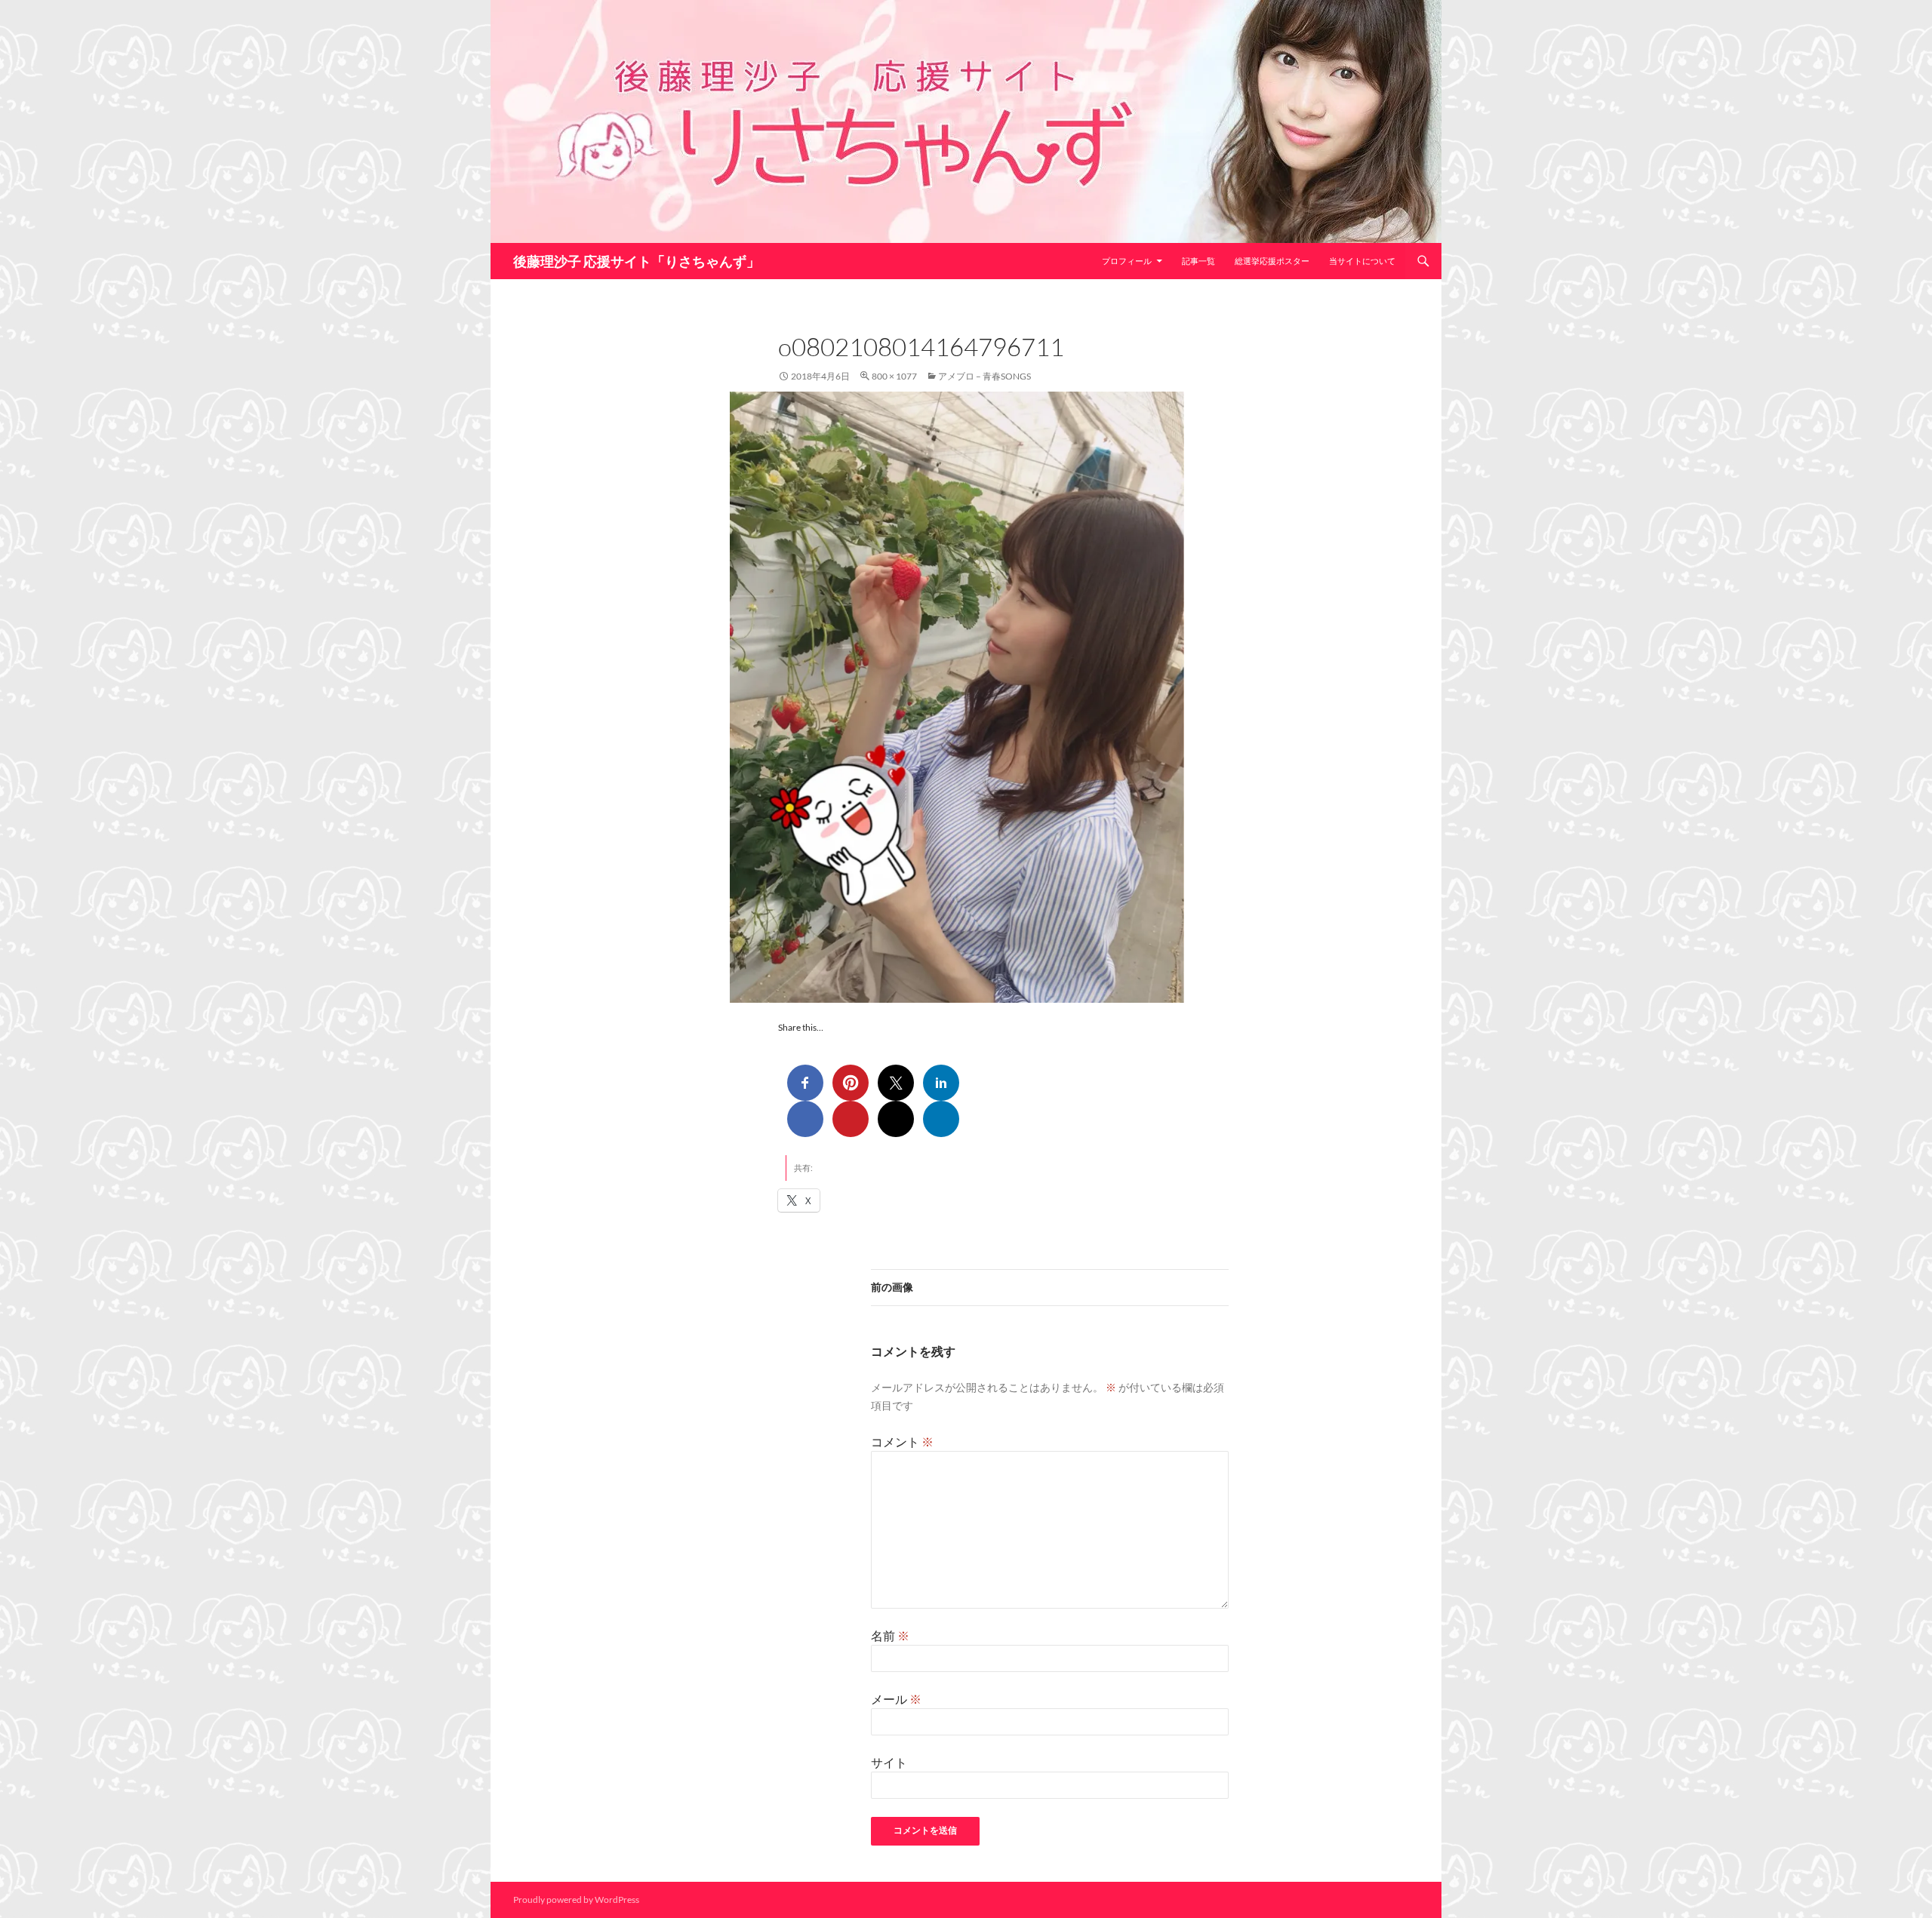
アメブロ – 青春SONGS (984, 376)
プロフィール (1127, 261)
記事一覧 (1198, 261)
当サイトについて (1362, 261)
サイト (889, 1762)
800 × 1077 (894, 376)
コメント (902, 1442)
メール (896, 1699)
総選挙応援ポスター (1272, 261)
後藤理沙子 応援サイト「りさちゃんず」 (637, 261)
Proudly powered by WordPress (576, 1900)
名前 (890, 1635)
